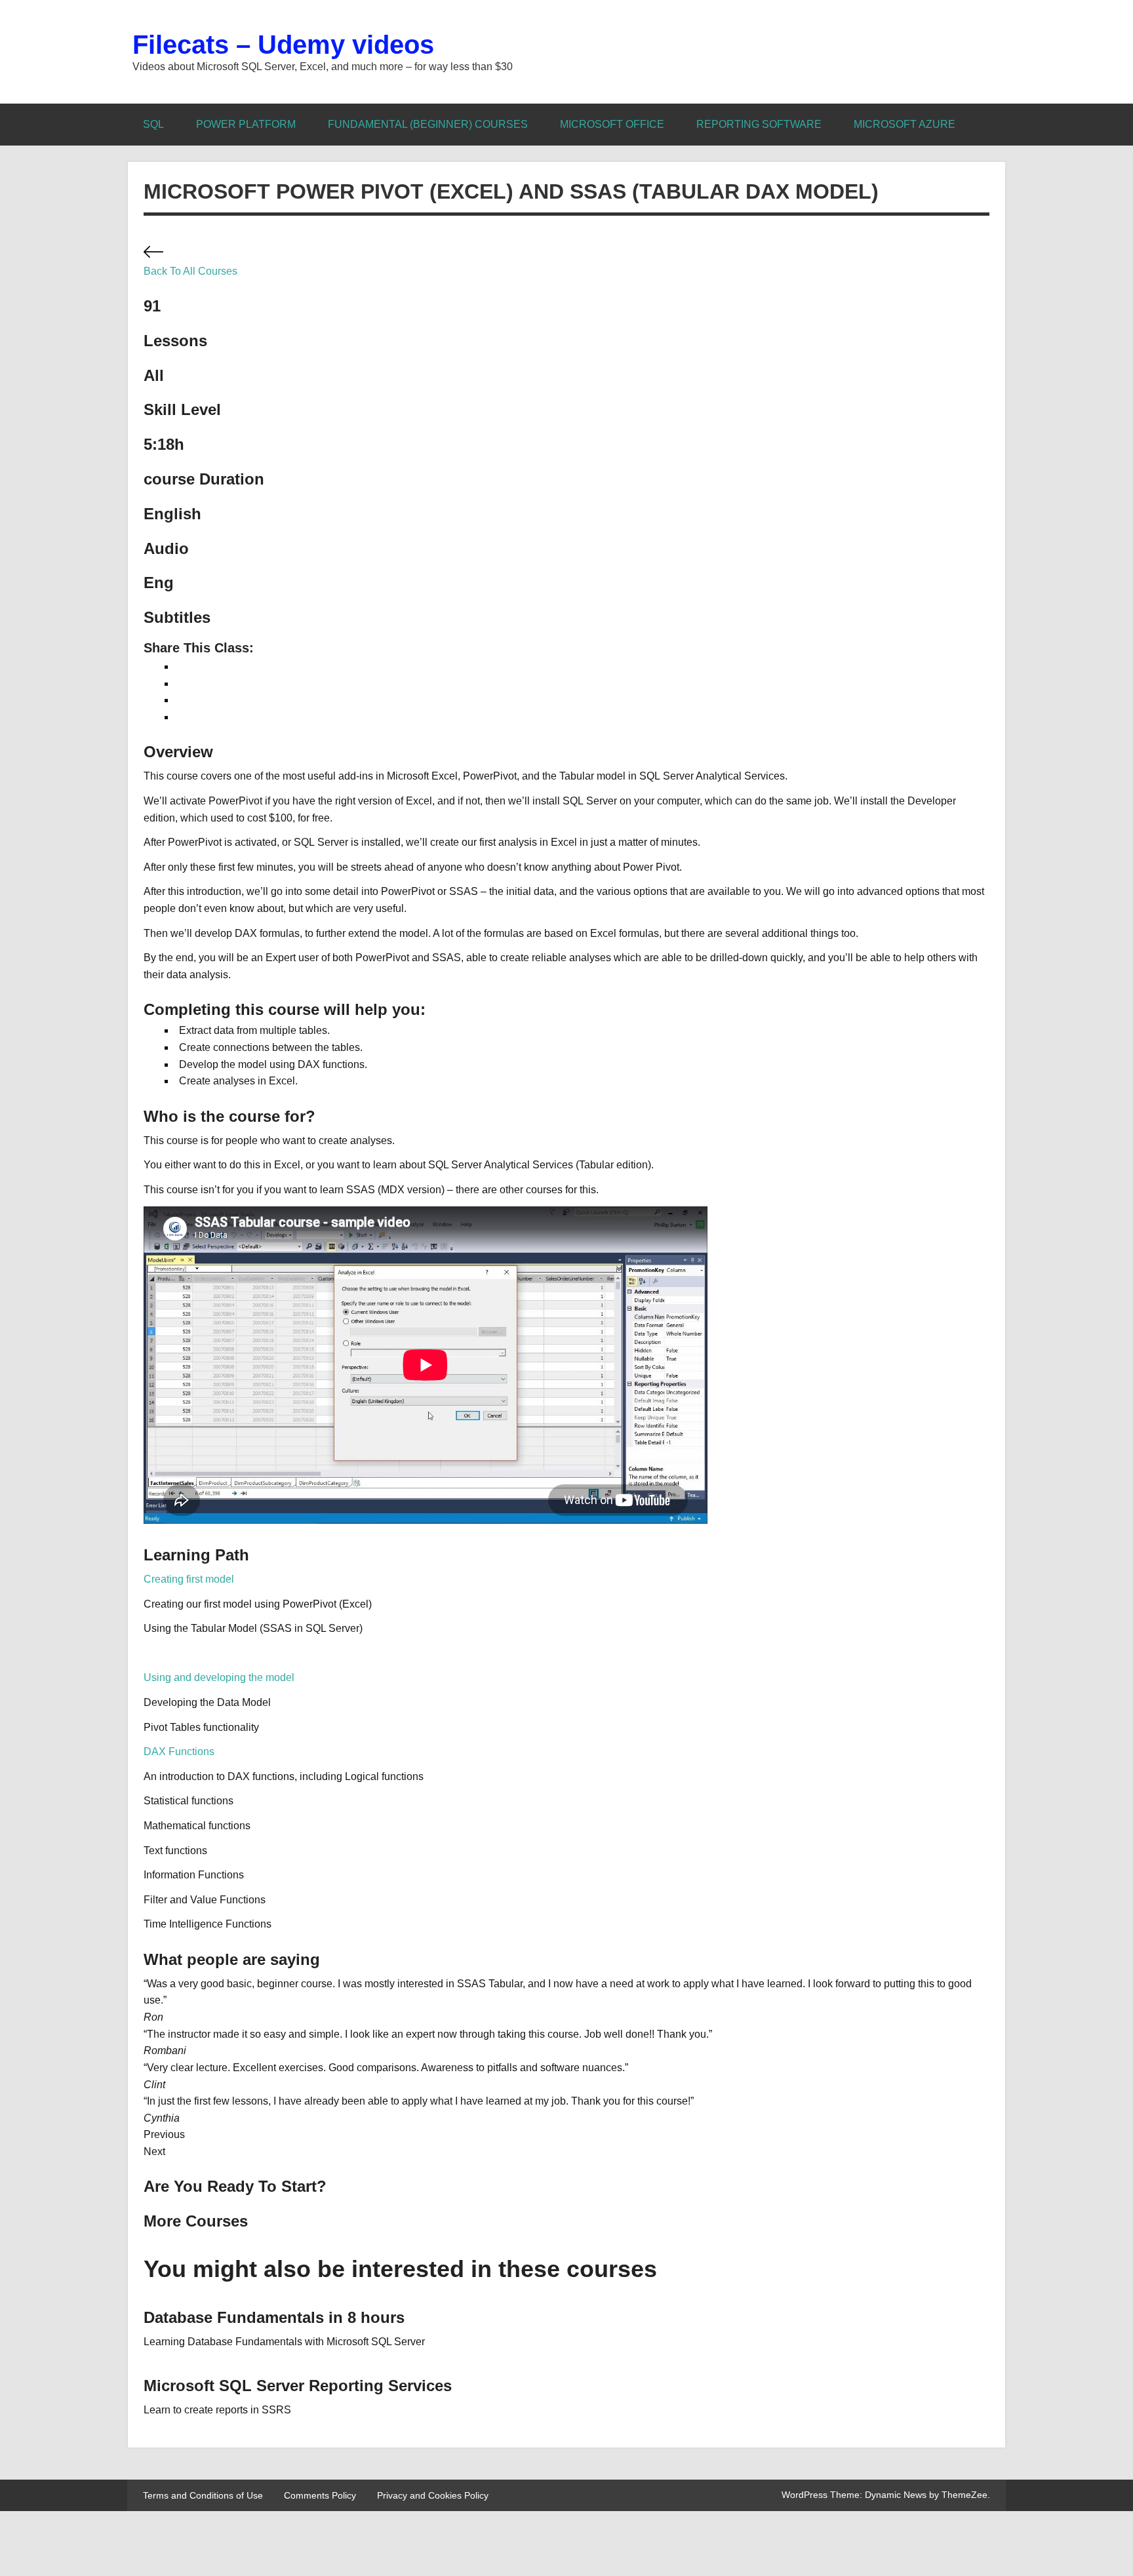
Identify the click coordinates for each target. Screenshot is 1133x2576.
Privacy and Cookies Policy (433, 2495)
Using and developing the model (219, 1677)
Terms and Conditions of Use (203, 2495)
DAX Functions (179, 1752)
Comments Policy (320, 2495)
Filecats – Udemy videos (283, 45)
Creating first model (189, 1579)
